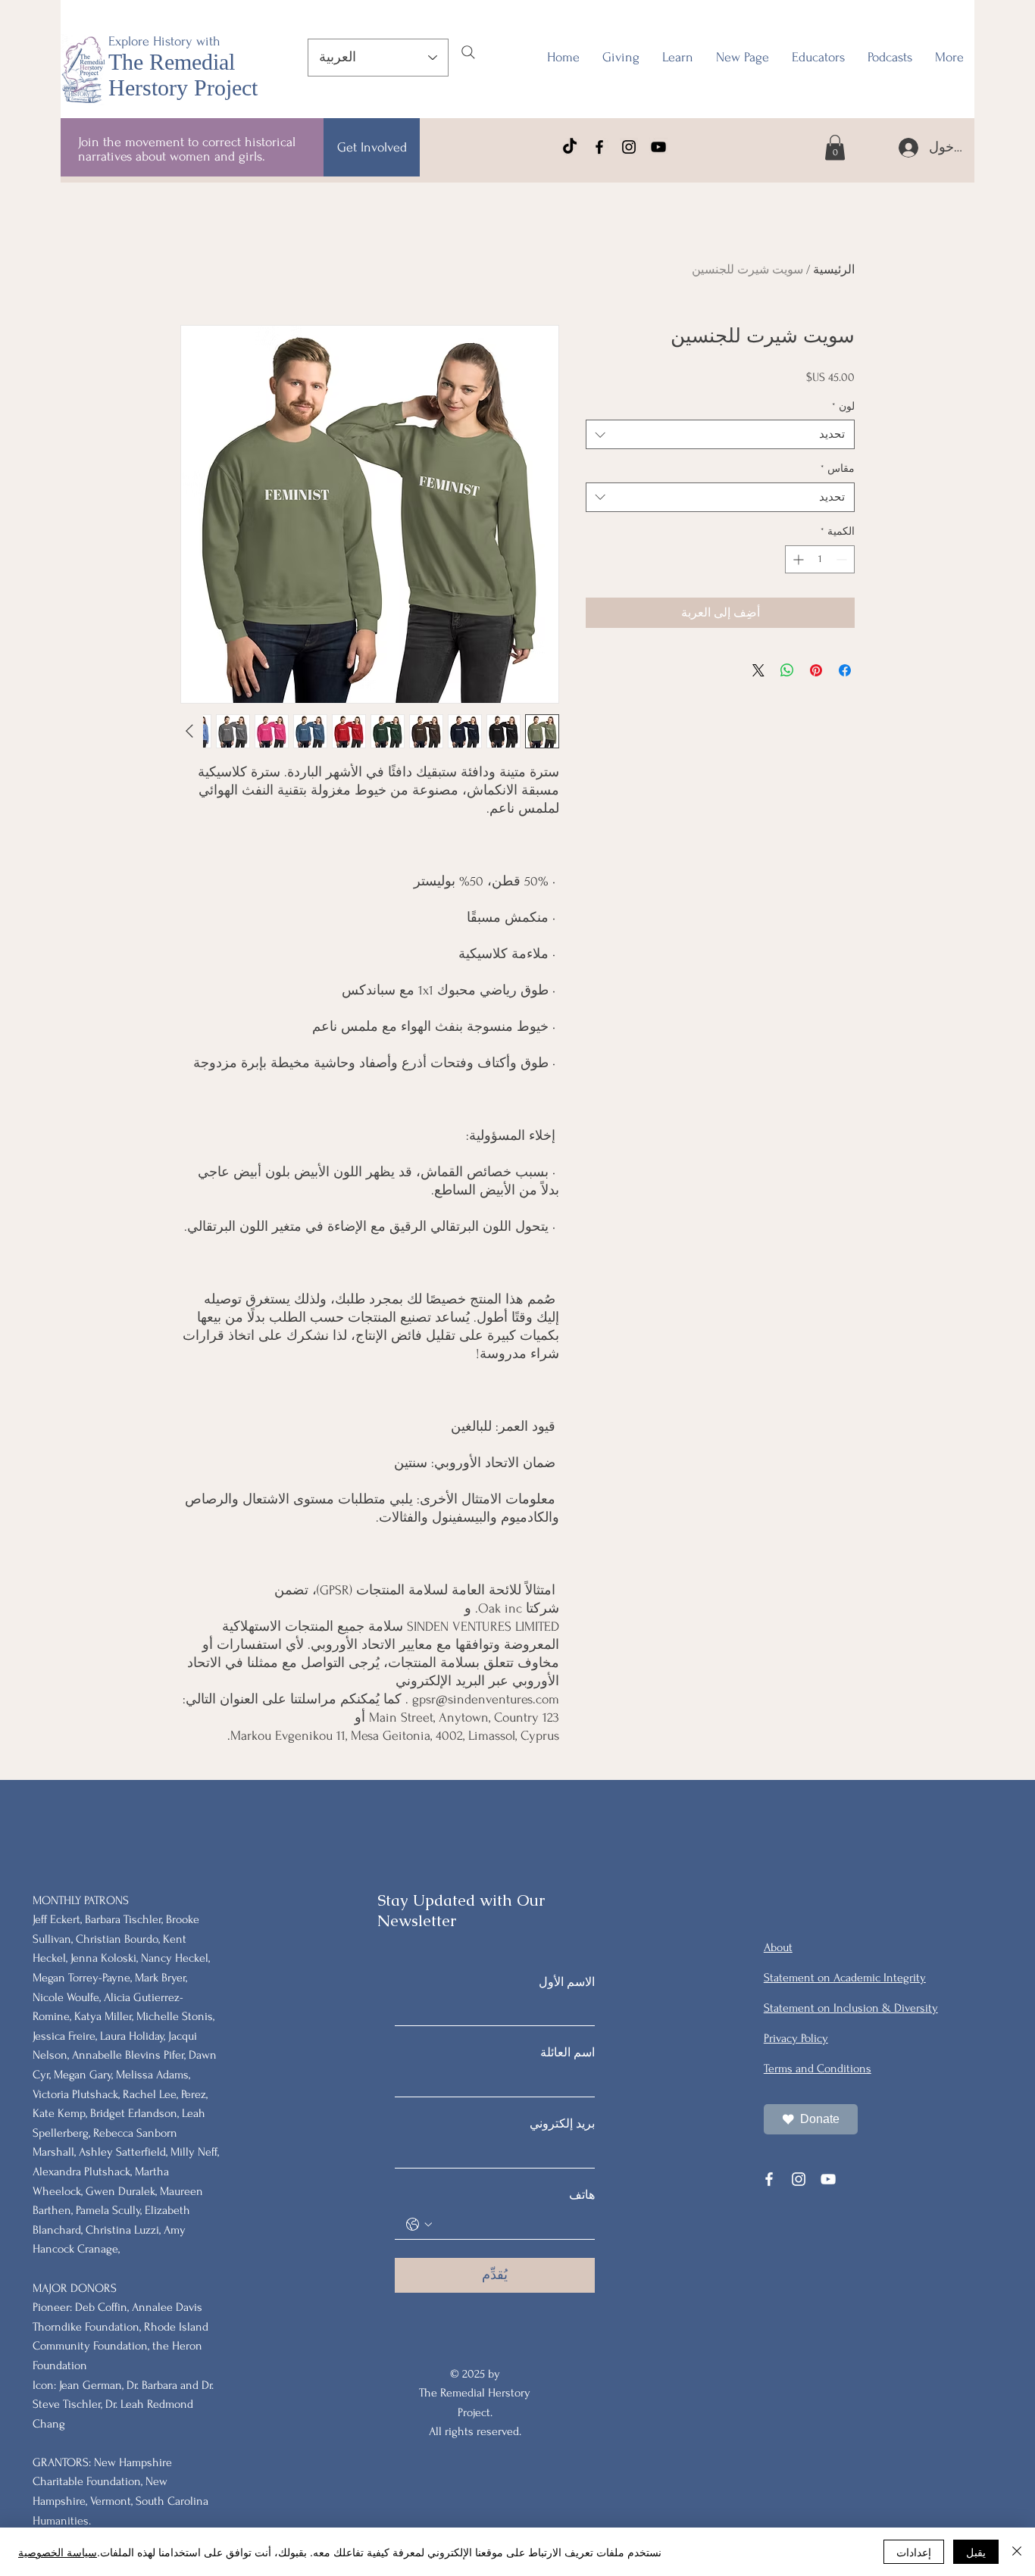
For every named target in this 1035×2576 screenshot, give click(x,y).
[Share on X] (758, 670)
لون (843, 406)
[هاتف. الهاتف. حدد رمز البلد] (419, 2225)
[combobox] (720, 434)
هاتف (582, 2195)
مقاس (838, 468)
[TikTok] (570, 147)
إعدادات (914, 2552)
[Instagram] (629, 147)
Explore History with (164, 41)
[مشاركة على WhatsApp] (787, 670)
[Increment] (797, 559)
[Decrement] (843, 559)
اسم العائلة (568, 2053)
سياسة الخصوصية (58, 2552)
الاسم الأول (567, 1982)
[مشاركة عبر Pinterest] (816, 670)
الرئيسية (834, 270)
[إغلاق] (1017, 2552)
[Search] (468, 52)
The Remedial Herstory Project (183, 75)
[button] (818, 58)
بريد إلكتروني (562, 2124)
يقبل (976, 2552)
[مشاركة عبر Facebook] (845, 670)
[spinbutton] (820, 559)
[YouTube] (658, 147)
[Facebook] (599, 147)
